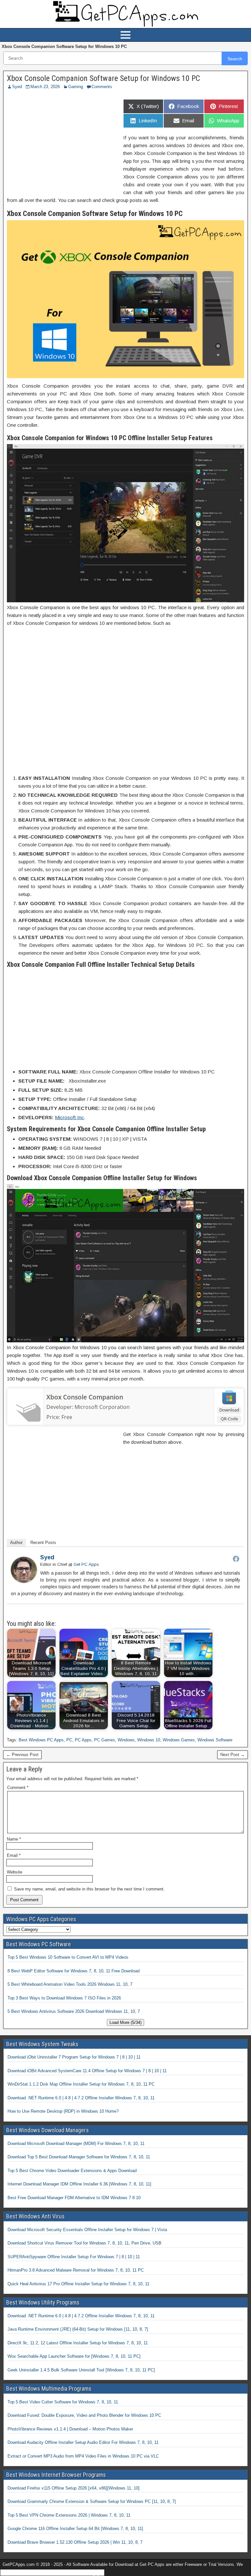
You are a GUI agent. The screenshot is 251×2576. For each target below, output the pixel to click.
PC (69, 1740)
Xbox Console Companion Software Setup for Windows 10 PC (103, 78)
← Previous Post (22, 1755)
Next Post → (233, 1755)
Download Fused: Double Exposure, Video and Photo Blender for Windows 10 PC (84, 2415)
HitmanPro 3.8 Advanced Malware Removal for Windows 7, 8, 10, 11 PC (76, 2270)
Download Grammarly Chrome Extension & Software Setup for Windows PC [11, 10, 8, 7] (92, 2501)
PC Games (105, 1740)
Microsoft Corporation (102, 1407)
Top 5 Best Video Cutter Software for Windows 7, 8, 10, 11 (63, 2402)
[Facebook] (236, 1559)
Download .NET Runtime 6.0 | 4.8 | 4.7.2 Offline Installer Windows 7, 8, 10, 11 (81, 2098)
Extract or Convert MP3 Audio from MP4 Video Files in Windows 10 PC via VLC (83, 2456)
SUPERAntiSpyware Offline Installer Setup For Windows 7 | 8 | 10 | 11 (74, 2257)
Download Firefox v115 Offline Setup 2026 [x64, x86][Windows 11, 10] (74, 2488)
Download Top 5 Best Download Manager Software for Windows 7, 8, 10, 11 (79, 2157)
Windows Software (215, 1740)
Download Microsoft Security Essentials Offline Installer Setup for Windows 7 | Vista (87, 2230)
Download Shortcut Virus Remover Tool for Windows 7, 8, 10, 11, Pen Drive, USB (84, 2243)
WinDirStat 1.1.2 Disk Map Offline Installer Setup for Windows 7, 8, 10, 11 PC (81, 2084)
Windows (126, 1740)
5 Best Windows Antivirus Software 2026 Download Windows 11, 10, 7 (74, 2011)
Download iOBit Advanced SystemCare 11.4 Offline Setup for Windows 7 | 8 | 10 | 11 (87, 2071)
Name (14, 1839)
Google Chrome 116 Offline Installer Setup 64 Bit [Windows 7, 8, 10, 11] (75, 2529)
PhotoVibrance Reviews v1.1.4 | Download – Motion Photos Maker (70, 2429)
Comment (18, 1788)
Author (16, 1543)
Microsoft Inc (69, 1117)
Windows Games (179, 1740)
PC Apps (83, 1740)
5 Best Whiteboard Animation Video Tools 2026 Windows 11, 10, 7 (70, 1984)
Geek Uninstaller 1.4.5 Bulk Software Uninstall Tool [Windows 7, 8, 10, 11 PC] (81, 2370)
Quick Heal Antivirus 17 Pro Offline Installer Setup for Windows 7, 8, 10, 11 (78, 2284)
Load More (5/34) (125, 2022)
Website (15, 1872)
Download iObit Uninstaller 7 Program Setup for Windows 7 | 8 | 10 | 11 (74, 2057)
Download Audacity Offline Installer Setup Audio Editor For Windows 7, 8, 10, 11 (83, 2442)
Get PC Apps (86, 1564)
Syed (17, 87)
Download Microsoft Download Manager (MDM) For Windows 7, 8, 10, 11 (76, 2144)
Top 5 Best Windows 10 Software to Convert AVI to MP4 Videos (68, 1957)
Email (14, 1855)
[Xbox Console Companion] (25, 1420)
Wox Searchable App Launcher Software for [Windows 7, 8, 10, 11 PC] (74, 2356)
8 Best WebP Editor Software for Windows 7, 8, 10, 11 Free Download (74, 1971)
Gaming (76, 87)
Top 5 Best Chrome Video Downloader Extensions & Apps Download (72, 2171)
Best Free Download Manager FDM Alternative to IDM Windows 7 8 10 (74, 2198)
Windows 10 (149, 1740)
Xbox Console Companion (85, 1397)
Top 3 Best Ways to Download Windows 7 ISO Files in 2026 (64, 1998)
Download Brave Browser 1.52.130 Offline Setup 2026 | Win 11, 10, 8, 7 (75, 2542)
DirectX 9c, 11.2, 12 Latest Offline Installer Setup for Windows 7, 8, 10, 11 (78, 2343)
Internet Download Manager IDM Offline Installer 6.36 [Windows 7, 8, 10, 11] (79, 2184)
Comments (102, 87)
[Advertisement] (62, 142)
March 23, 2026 (45, 87)
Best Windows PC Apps (41, 1740)
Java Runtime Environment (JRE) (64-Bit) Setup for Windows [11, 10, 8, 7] (78, 2329)
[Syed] (24, 1581)
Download (229, 1410)
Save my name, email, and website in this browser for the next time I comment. (89, 1889)
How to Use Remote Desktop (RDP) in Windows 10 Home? (63, 2111)
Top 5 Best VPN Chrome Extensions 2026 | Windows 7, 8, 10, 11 (69, 2515)
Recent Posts (43, 1543)
